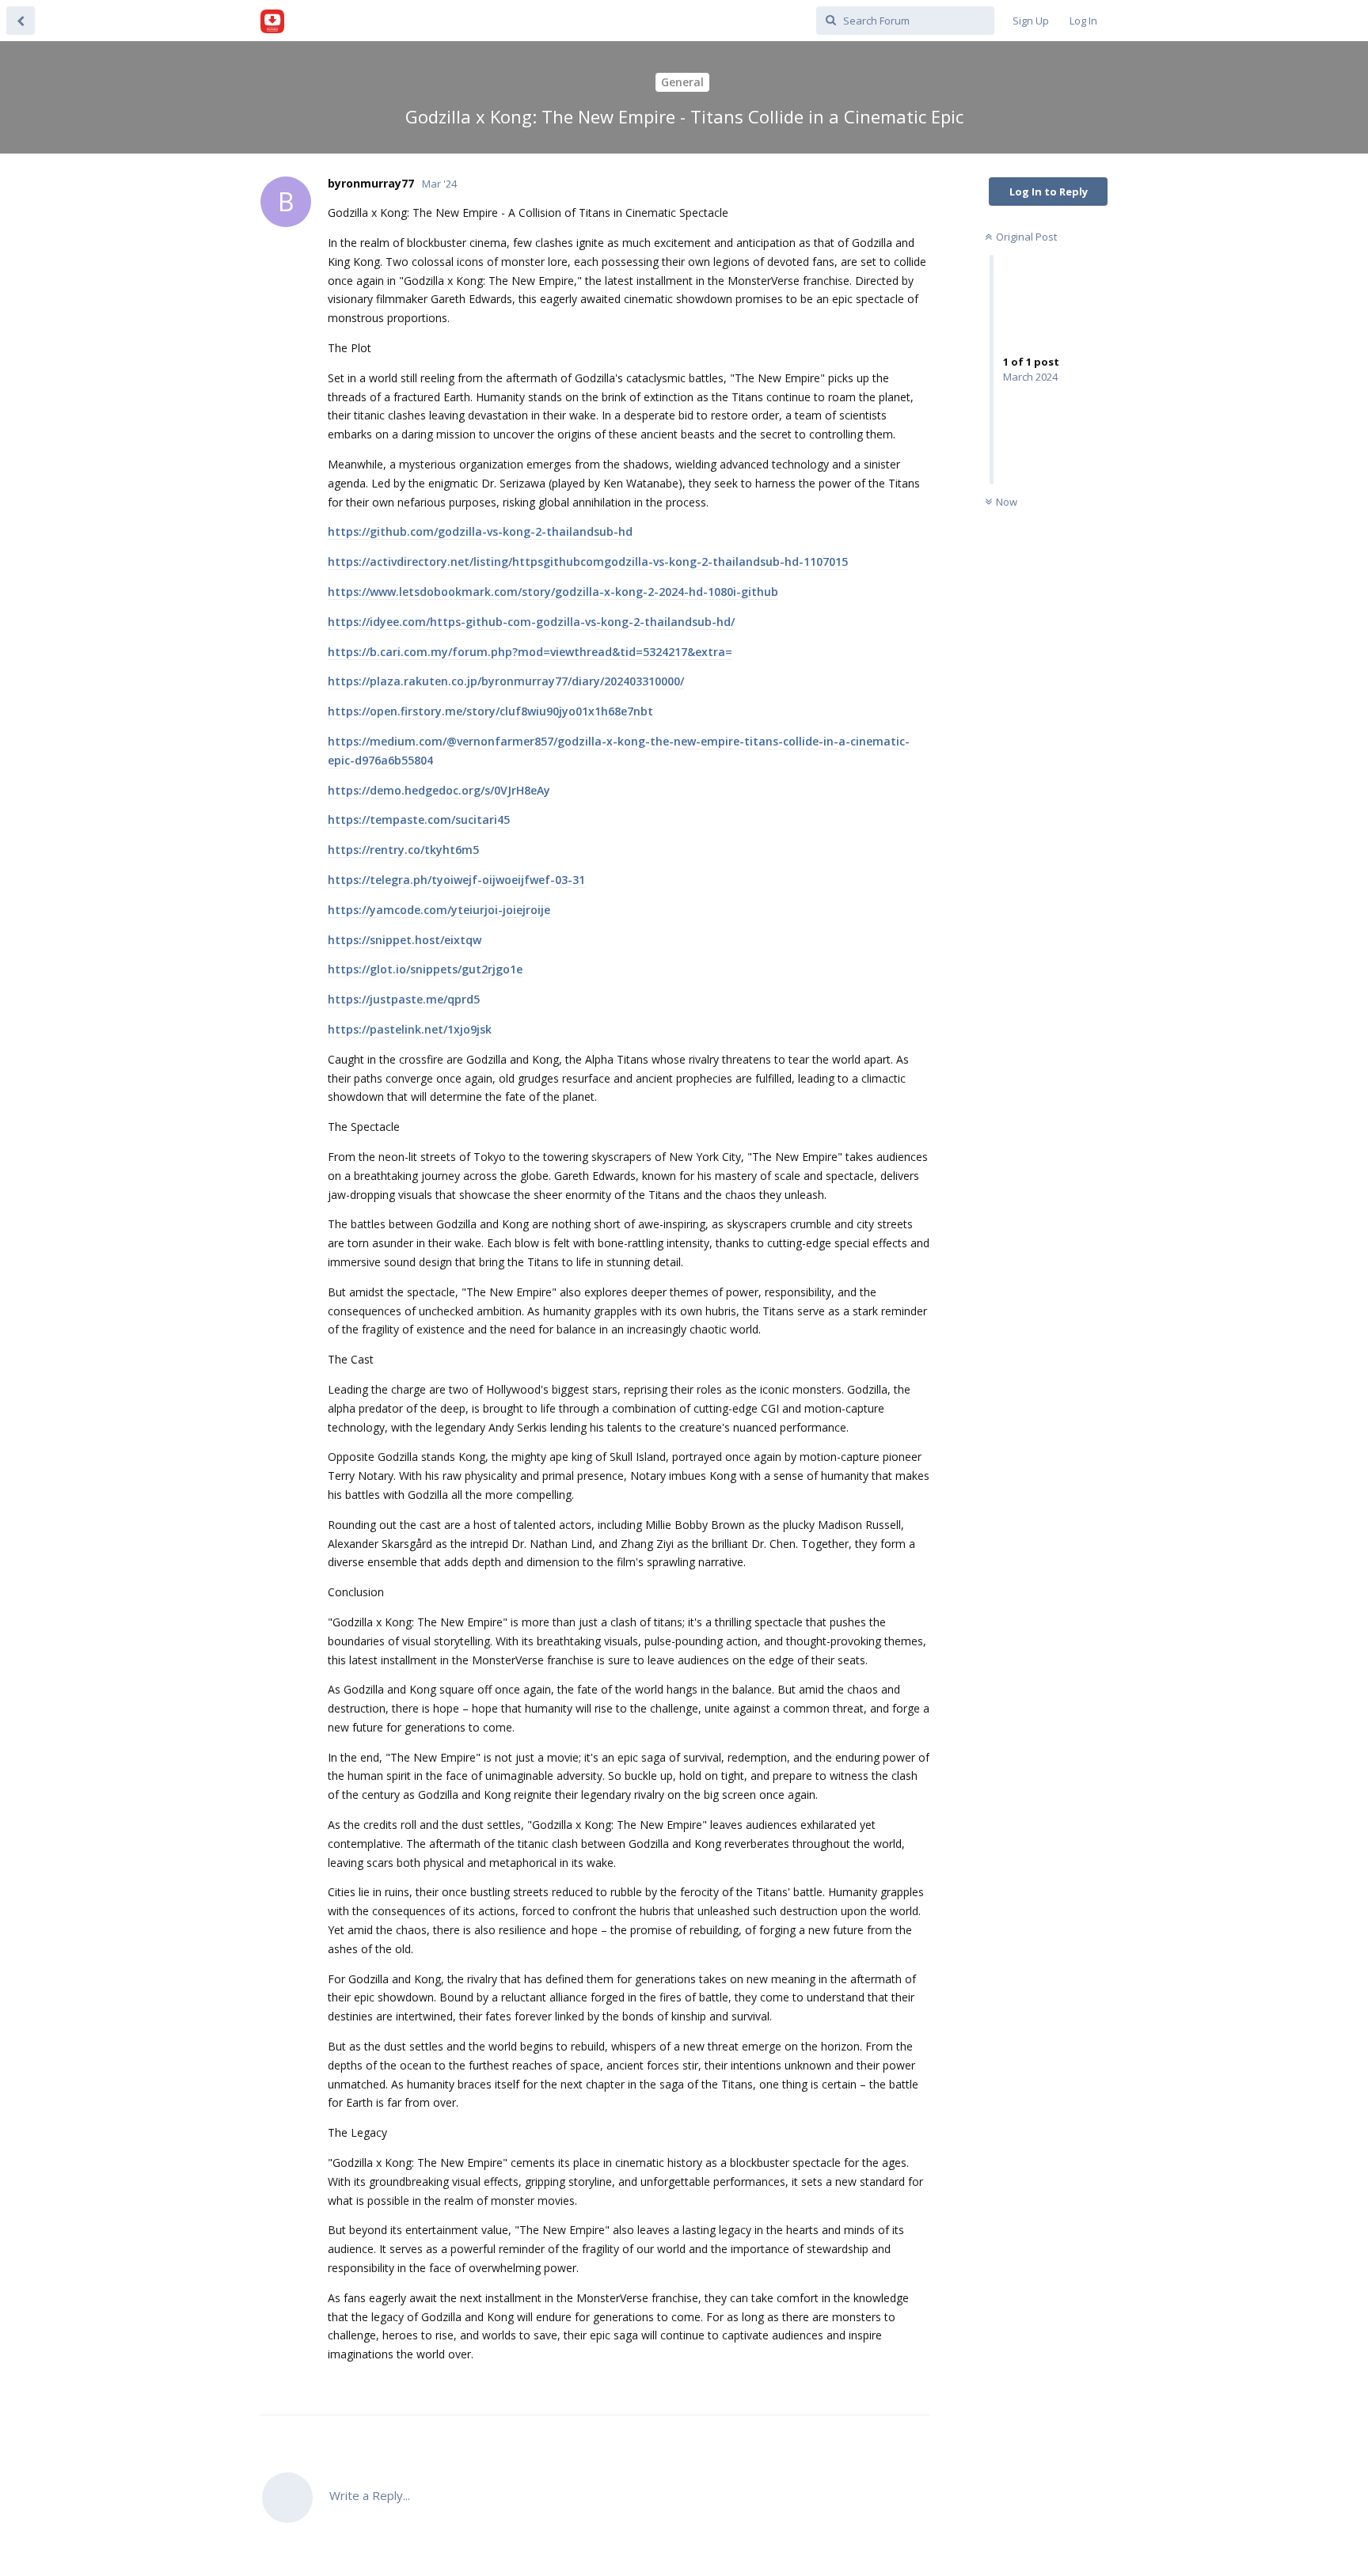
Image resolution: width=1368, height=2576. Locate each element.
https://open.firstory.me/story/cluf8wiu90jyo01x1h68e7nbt (490, 711)
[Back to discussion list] (21, 21)
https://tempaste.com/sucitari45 (419, 819)
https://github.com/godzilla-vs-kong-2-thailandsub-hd (480, 531)
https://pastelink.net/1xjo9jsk (410, 1029)
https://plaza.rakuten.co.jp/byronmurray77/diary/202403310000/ (506, 681)
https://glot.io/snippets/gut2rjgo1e (425, 969)
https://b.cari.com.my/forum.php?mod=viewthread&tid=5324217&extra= (530, 652)
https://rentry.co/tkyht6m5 (403, 850)
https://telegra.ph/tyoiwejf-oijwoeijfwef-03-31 (456, 880)
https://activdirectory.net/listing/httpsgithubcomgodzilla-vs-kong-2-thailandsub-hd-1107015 (588, 561)
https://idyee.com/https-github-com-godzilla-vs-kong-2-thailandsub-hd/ (531, 622)
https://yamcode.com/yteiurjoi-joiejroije (439, 910)
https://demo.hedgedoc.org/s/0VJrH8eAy (439, 790)
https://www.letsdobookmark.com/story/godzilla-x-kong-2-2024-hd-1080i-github (553, 592)
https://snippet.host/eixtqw (405, 940)
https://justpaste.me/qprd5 (404, 999)
